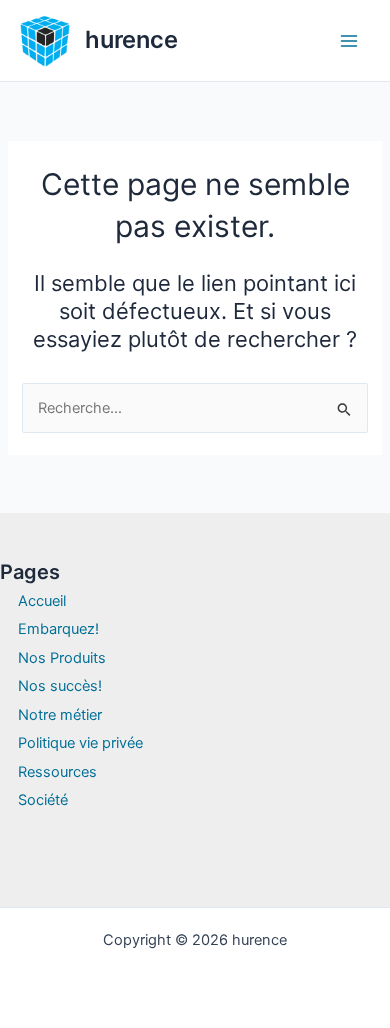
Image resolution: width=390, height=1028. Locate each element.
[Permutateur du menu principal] (349, 41)
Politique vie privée (80, 743)
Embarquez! (58, 629)
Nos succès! (60, 686)
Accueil (42, 601)
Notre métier (60, 715)
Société (43, 800)
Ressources (57, 772)
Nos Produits (62, 658)
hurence (131, 39)
